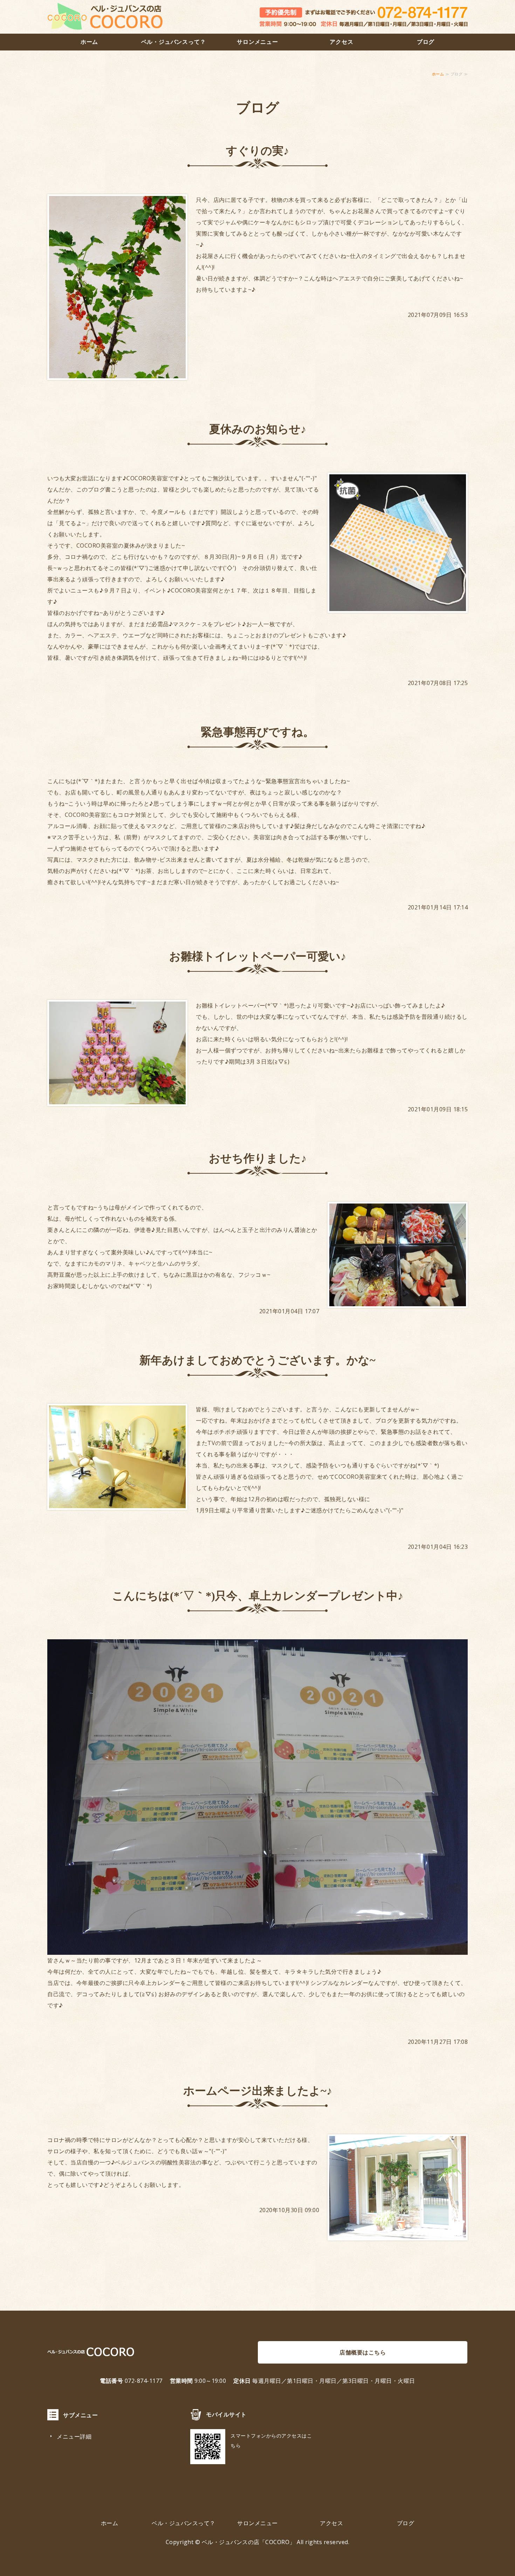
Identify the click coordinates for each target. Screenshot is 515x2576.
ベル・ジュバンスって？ (174, 42)
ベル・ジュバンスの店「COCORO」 (249, 2542)
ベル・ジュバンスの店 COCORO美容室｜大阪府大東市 (105, 17)
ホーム (89, 42)
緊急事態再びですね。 (257, 732)
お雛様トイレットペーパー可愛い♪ (258, 956)
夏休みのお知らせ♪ (258, 429)
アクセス (341, 42)
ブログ (426, 42)
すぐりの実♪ (257, 151)
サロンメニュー (257, 42)
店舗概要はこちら (363, 2352)
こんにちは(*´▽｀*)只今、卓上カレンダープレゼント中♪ (258, 1596)
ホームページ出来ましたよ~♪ (258, 2091)
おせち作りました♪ (258, 1158)
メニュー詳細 (74, 2436)
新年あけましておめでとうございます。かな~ (257, 1360)
